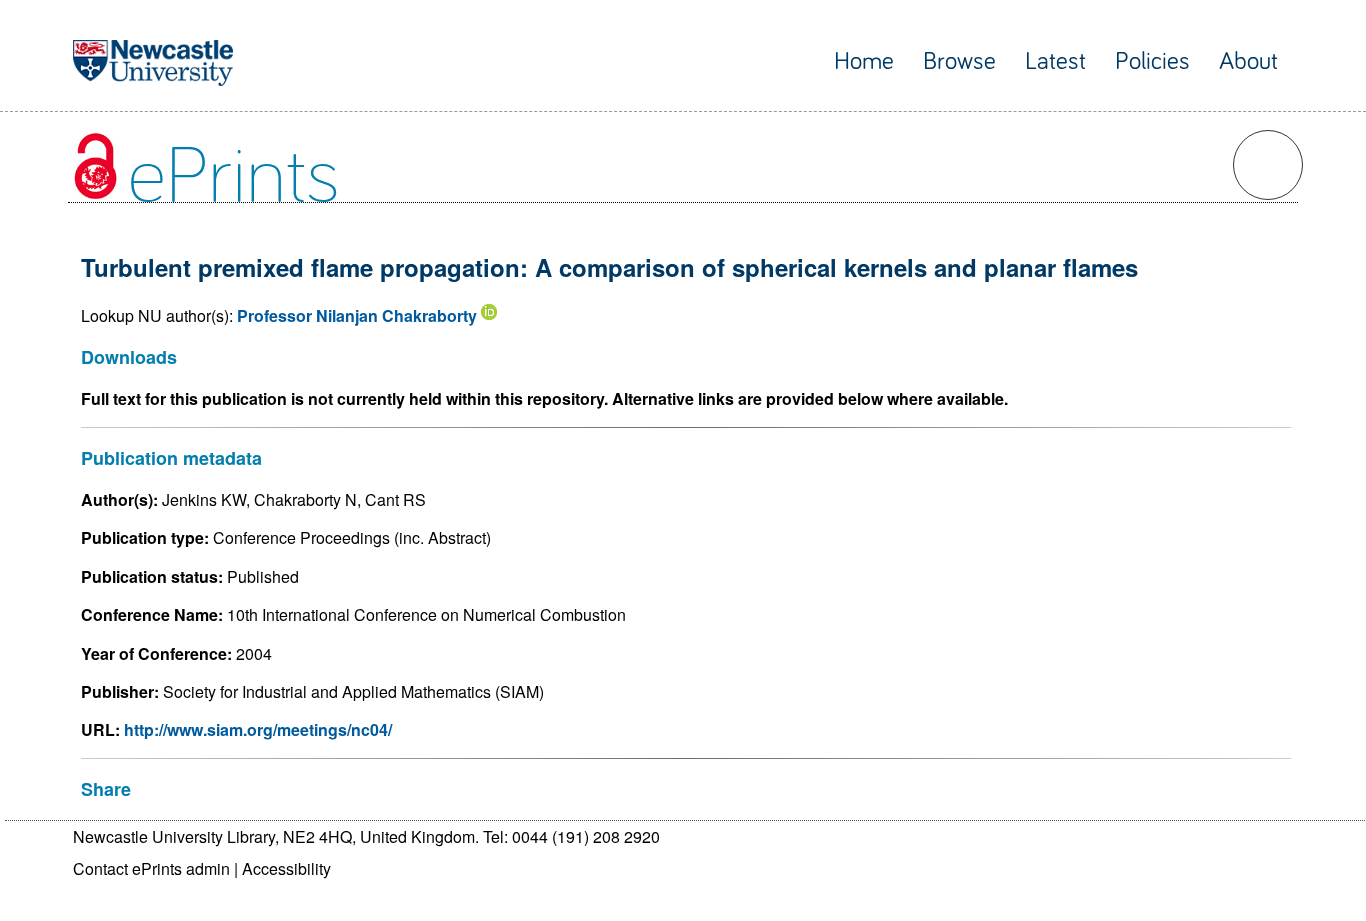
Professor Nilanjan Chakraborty (357, 315)
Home (864, 61)
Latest (1055, 61)
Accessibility (286, 868)
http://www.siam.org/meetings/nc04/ (258, 729)
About (1248, 61)
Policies (1152, 61)
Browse (959, 61)
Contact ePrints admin (151, 868)
